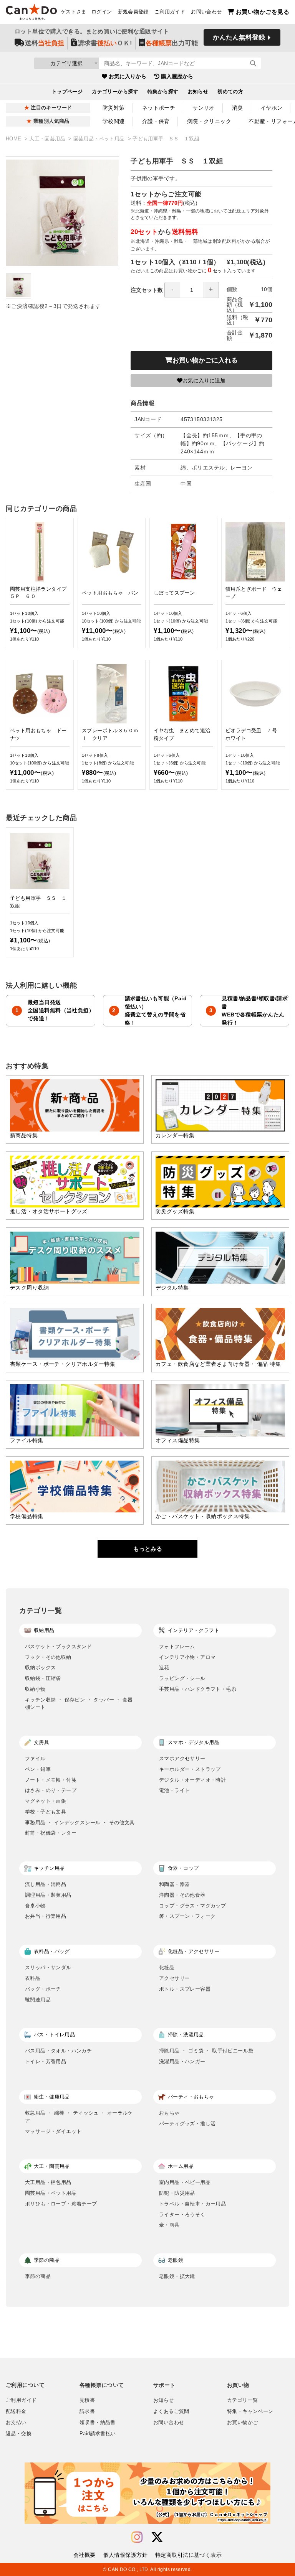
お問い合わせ (206, 12)
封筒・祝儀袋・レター (51, 1833)
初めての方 (230, 92)
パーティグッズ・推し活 (187, 2124)
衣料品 (33, 1978)
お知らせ (198, 92)
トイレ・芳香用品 (46, 2061)
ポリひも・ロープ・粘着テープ (61, 2204)
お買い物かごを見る (263, 12)
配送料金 (16, 2411)
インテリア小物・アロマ (187, 1657)
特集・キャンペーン (250, 2411)
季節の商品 (38, 2276)
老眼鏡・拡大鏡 (177, 2276)
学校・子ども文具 (46, 1812)
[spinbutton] (192, 290)
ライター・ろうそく (182, 2214)
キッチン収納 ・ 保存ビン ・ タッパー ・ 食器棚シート (79, 1704)
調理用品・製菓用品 (48, 1895)
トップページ (67, 92)
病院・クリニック (209, 121)
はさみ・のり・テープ (51, 1790)
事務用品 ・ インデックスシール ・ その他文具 (80, 1822)
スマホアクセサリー (182, 1758)
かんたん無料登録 (239, 37)
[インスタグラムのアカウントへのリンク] (137, 2537)
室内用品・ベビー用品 (185, 2182)
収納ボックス (40, 1668)
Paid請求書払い (98, 2434)
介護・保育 (156, 121)
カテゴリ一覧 (242, 2400)
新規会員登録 (133, 12)
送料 (45, 43)
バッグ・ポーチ (43, 1989)
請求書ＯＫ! (105, 43)
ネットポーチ (159, 108)
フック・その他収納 (48, 1657)
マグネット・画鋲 (46, 1801)
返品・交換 (19, 2434)
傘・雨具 (169, 2225)
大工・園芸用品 (48, 139)
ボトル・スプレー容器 (185, 1989)
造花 (164, 1668)
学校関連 (114, 121)
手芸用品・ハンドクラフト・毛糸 (198, 1689)
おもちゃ (169, 2113)
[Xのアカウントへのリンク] (157, 2537)
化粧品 (167, 1967)
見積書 (87, 2400)
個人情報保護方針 (125, 2555)
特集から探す (163, 92)
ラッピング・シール (182, 1678)
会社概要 (85, 2555)
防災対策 (114, 108)
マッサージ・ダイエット (53, 2131)
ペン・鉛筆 (38, 1769)
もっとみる (148, 1549)
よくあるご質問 (171, 2411)
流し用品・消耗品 (46, 1884)
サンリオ (204, 108)
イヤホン (272, 108)
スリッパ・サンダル (48, 1967)
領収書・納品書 (98, 2423)
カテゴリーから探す (115, 92)
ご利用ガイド (170, 12)
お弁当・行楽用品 (46, 1916)
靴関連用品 (38, 2000)
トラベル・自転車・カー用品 (192, 2204)
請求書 (87, 2411)
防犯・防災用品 (177, 2193)
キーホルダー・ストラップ (190, 1769)
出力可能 (172, 43)
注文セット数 (147, 290)
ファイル (35, 1758)
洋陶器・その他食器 (182, 1895)
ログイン (102, 12)
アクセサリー (174, 1978)
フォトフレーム (177, 1646)
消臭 (238, 108)
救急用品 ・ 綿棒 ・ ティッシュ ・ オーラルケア (79, 2117)
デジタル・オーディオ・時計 (192, 1780)
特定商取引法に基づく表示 (188, 2555)
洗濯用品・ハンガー (182, 2061)
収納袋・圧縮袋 (43, 1678)
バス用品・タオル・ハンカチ (58, 2051)
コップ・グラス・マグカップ (192, 1906)
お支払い (16, 2423)
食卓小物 (35, 1906)
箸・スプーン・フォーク (187, 1916)
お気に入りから (128, 76)
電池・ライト (174, 1790)
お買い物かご (242, 2423)
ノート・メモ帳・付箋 (51, 1780)
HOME (14, 139)
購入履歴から (177, 76)
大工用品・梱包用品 (48, 2182)
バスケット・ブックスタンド (58, 1646)
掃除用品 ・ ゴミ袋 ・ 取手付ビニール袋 (206, 2051)
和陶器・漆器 (174, 1884)
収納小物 (35, 1689)
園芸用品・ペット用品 (100, 139)
